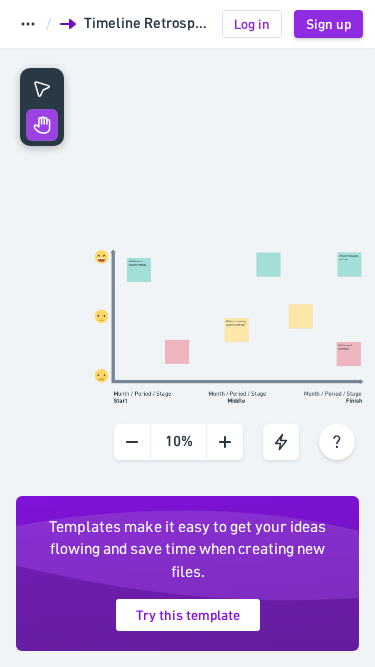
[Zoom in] (224, 442)
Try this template (188, 615)
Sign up (328, 24)
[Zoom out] (132, 442)
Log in (252, 24)
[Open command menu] (281, 442)
